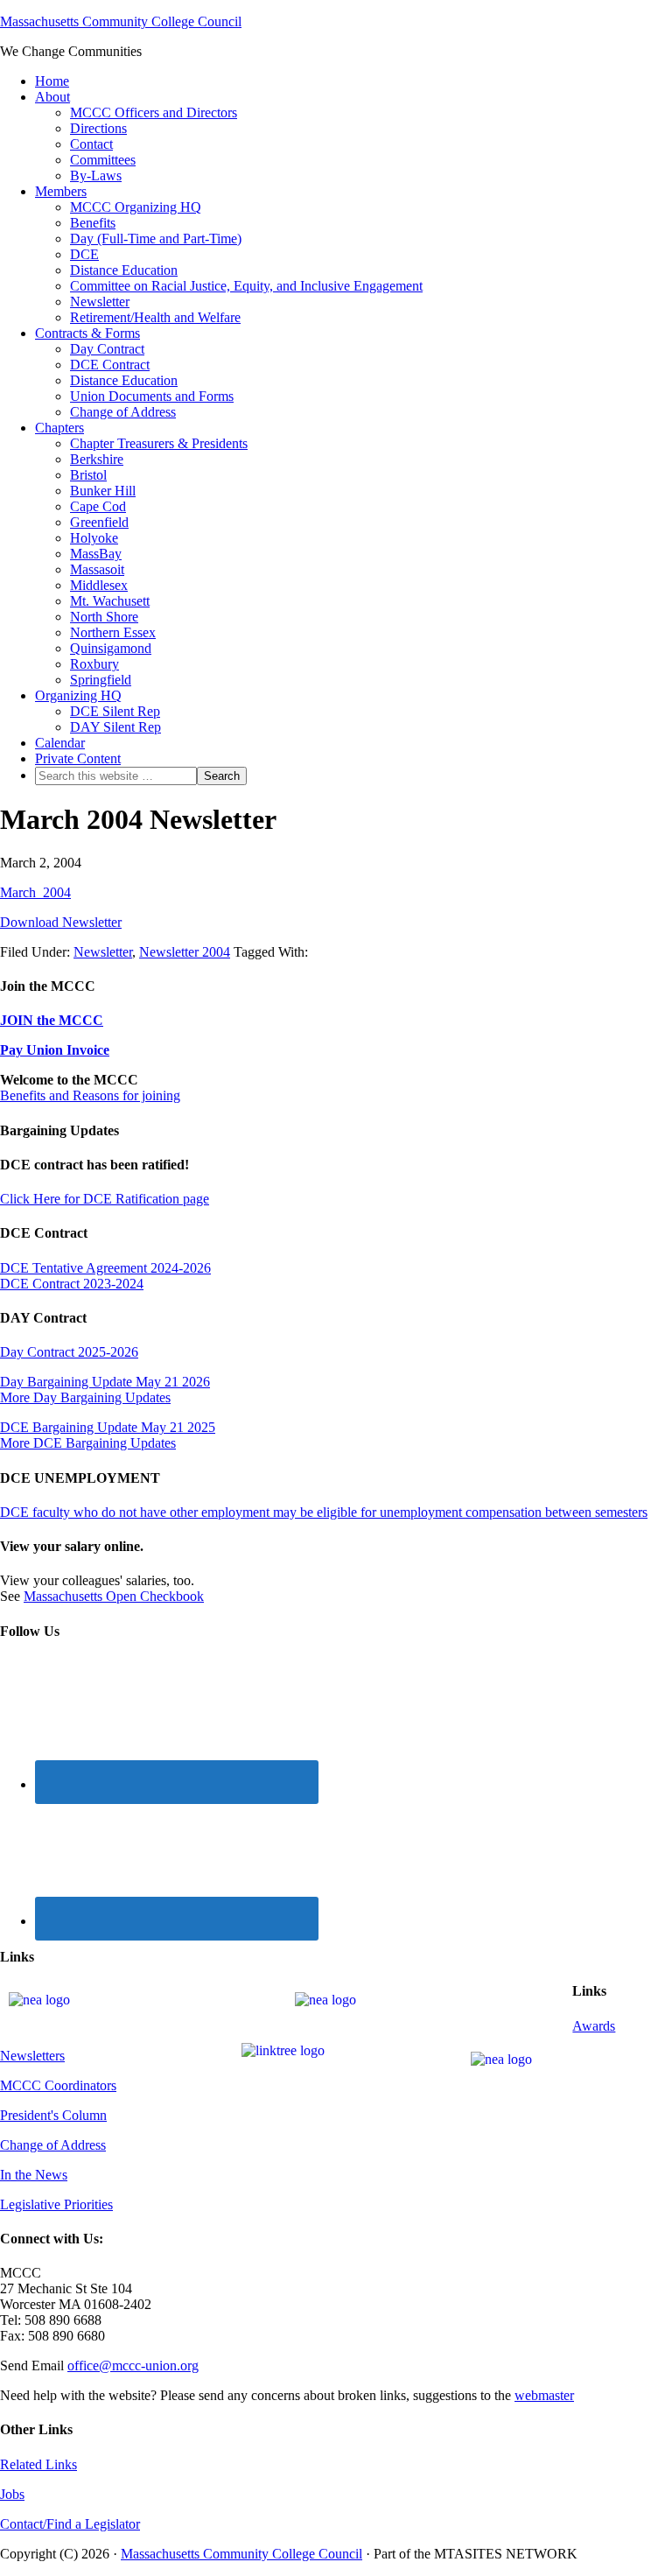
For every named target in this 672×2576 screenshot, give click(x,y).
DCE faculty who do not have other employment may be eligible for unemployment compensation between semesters (324, 1512)
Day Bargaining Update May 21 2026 (105, 1382)
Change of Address (53, 2145)
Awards (594, 2026)
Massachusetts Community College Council (121, 21)
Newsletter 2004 (185, 952)
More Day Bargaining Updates (85, 1397)
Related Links (38, 2464)
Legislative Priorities (56, 2204)
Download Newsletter (61, 922)
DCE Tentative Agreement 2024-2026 (105, 1268)
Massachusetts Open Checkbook (114, 1596)
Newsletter (103, 952)
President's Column (53, 2115)
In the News (34, 2175)
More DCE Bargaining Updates (88, 1443)
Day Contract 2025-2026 (69, 1352)
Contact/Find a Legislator (70, 2524)
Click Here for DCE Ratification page (105, 1199)
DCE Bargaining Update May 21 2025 (108, 1427)
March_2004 (35, 892)
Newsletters (32, 2056)
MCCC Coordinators (58, 2085)
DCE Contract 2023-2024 (72, 1284)
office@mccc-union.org (133, 2365)
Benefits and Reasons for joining (90, 1095)
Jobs (12, 2494)
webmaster (544, 2395)
